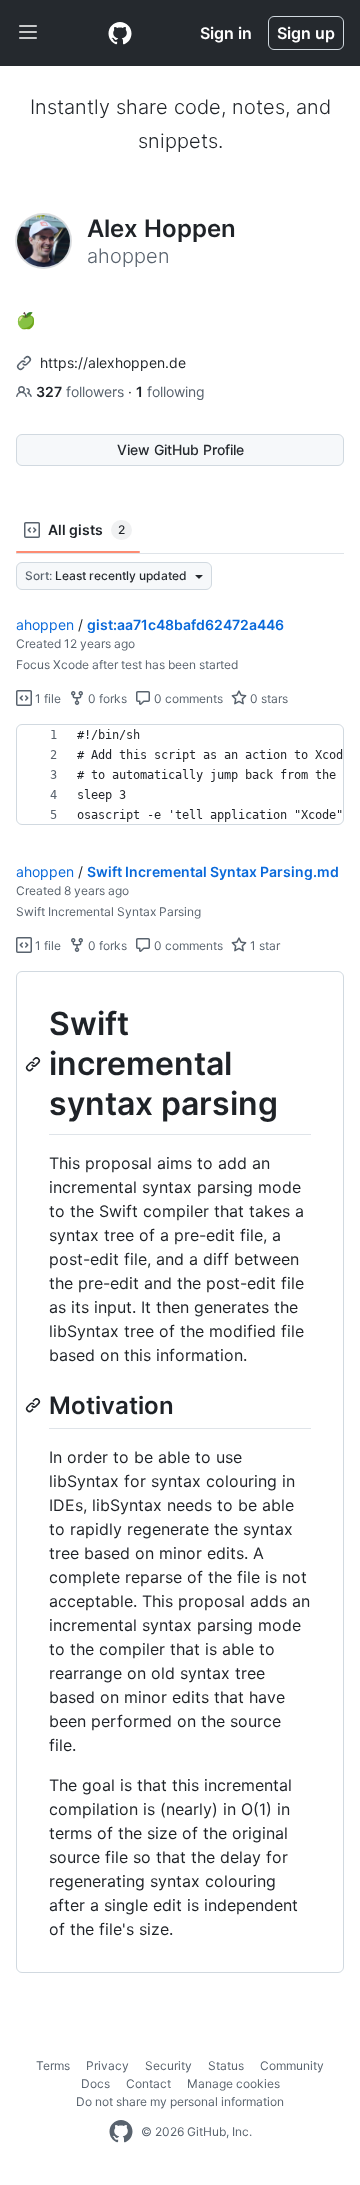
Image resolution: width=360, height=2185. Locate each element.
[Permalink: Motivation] (35, 1405)
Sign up (306, 33)
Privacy (107, 2065)
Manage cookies (233, 2083)
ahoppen (45, 624)
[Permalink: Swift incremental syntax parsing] (35, 1064)
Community (292, 2065)
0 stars (267, 698)
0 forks (106, 698)
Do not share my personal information (180, 2101)
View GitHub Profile (180, 449)
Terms (53, 2065)
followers (82, 391)
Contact (148, 2083)
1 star (263, 945)
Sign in (226, 33)
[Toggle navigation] (28, 33)
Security (168, 2065)
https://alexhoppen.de (113, 362)
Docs (95, 2083)
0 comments (187, 698)
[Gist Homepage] (120, 33)
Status (226, 2065)
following (170, 391)
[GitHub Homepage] (121, 2132)
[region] (180, 775)
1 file (46, 698)
